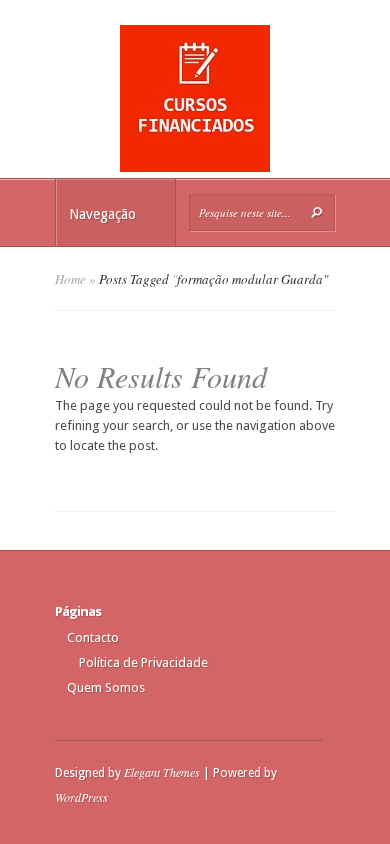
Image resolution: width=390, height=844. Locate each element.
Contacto (93, 637)
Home (70, 279)
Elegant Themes (162, 772)
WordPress (81, 797)
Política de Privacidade (143, 662)
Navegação (102, 214)
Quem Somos (106, 687)
